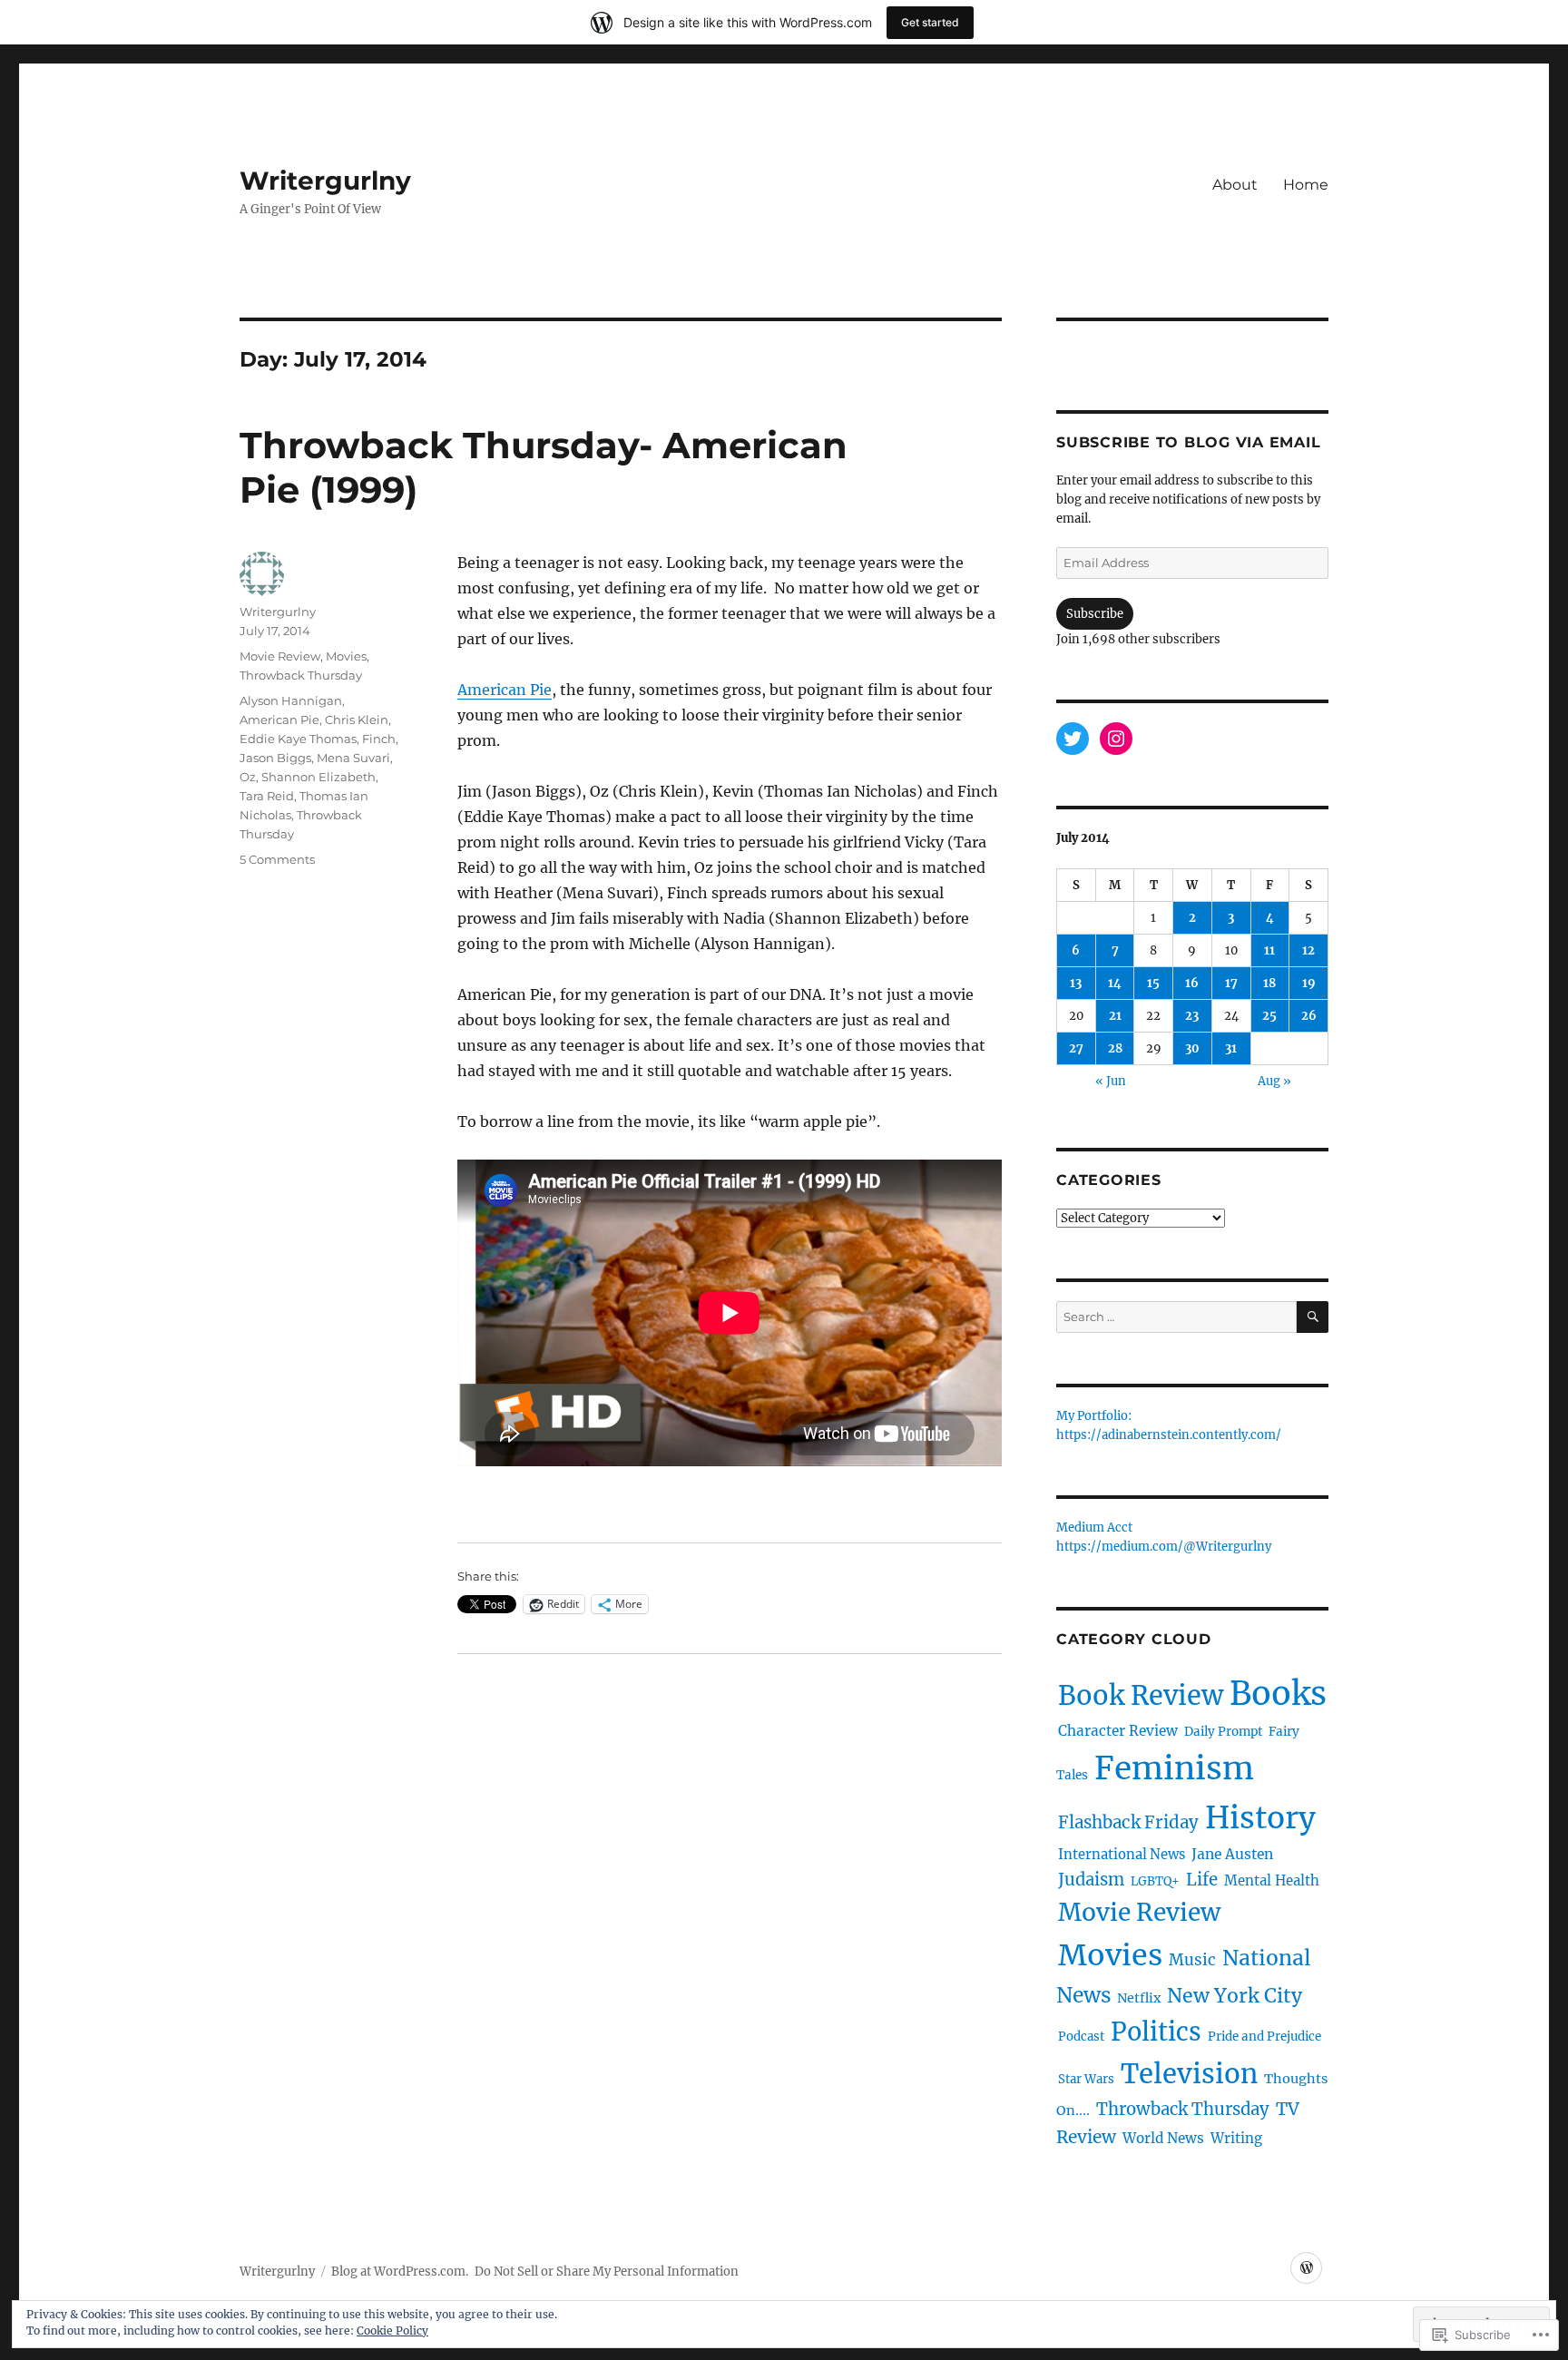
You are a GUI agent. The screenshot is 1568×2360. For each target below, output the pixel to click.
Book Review (1141, 1696)
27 (1076, 1048)
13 (1076, 983)
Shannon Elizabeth (318, 777)
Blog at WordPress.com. (400, 2272)
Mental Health (1272, 1880)
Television (1189, 2074)
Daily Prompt (1223, 1732)
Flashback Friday (1128, 1822)
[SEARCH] (1313, 1317)
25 (1269, 1016)
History (1260, 1817)
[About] (1306, 2268)
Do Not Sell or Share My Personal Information (607, 2272)
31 (1231, 1048)
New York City (1235, 1996)
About (1235, 185)
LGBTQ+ (1155, 1881)
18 (1269, 983)
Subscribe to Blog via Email (1188, 442)
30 (1192, 1048)
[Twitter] (1073, 739)
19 (1309, 983)
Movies (346, 656)
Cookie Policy (392, 2331)
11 (1269, 950)
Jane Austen (1232, 1854)
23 (1192, 1016)
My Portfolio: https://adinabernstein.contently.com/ (1169, 1426)
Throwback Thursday (301, 675)
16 (1192, 983)
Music (1192, 1960)
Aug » (1274, 1081)
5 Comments (277, 859)
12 (1308, 950)
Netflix (1139, 1998)
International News (1122, 1855)
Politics (1156, 2032)
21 (1115, 1016)
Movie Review (280, 656)
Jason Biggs (275, 758)
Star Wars (1086, 2079)
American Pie (505, 690)
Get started (930, 22)
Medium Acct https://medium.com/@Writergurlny (1164, 1538)
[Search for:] (1176, 1317)
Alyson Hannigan (291, 700)
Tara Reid (267, 796)
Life (1202, 1880)
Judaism (1091, 1880)
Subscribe (1095, 614)
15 (1153, 983)
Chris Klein (357, 720)
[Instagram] (1116, 739)
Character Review (1118, 1731)
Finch (379, 739)
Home (1306, 185)
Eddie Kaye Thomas (298, 739)
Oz (248, 777)
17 (1231, 983)
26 (1309, 1016)
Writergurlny (325, 181)
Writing (1236, 2138)
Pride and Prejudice (1264, 2037)
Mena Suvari (353, 758)
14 (1115, 983)
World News (1163, 2138)
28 (1115, 1048)
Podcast (1081, 2037)
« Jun (1111, 1081)
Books (1278, 1694)
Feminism (1174, 1768)
